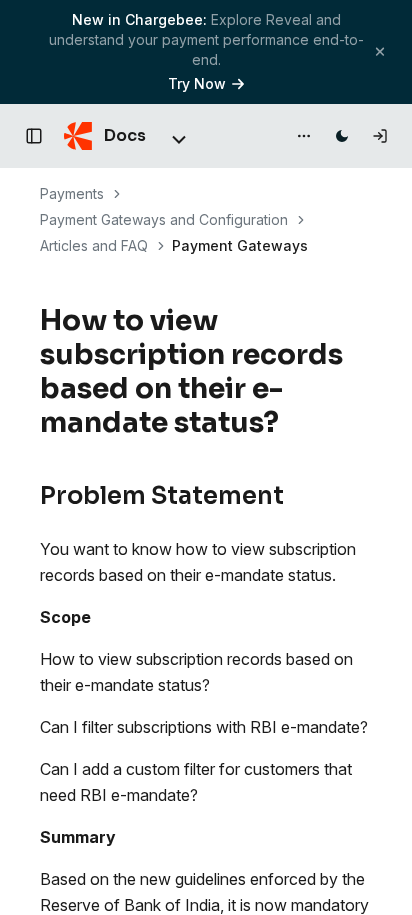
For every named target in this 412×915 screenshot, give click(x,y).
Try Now (197, 83)
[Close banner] (380, 51)
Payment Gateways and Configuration (164, 219)
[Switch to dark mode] (342, 136)
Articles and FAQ (94, 245)
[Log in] (380, 136)
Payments (72, 193)
